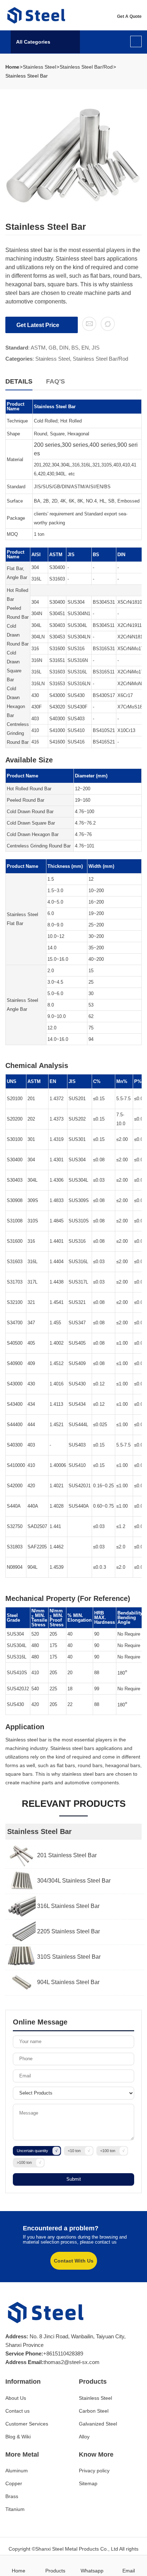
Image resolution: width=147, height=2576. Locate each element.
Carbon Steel (94, 2411)
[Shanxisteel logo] (37, 15)
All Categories (33, 42)
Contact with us (74, 2261)
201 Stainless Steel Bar (66, 1855)
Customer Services (27, 2424)
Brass (12, 2496)
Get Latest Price (39, 325)
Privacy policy (94, 2471)
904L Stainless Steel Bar (68, 1982)
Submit (74, 2179)
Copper (14, 2483)
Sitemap (88, 2483)
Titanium (15, 2509)
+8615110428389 (63, 2353)
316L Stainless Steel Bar (68, 1906)
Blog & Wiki (18, 2437)
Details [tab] (19, 381)
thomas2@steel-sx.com (72, 2362)
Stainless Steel (39, 67)
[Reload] (108, 324)
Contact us (17, 2411)
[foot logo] (46, 2313)
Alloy (84, 2437)
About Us (16, 2398)
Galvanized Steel (98, 2424)
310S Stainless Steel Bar (68, 1957)
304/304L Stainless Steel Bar (73, 1881)
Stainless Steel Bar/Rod (86, 67)
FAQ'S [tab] (55, 381)
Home (12, 67)
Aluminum (17, 2471)
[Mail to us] (89, 324)
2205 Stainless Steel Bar (68, 1931)
